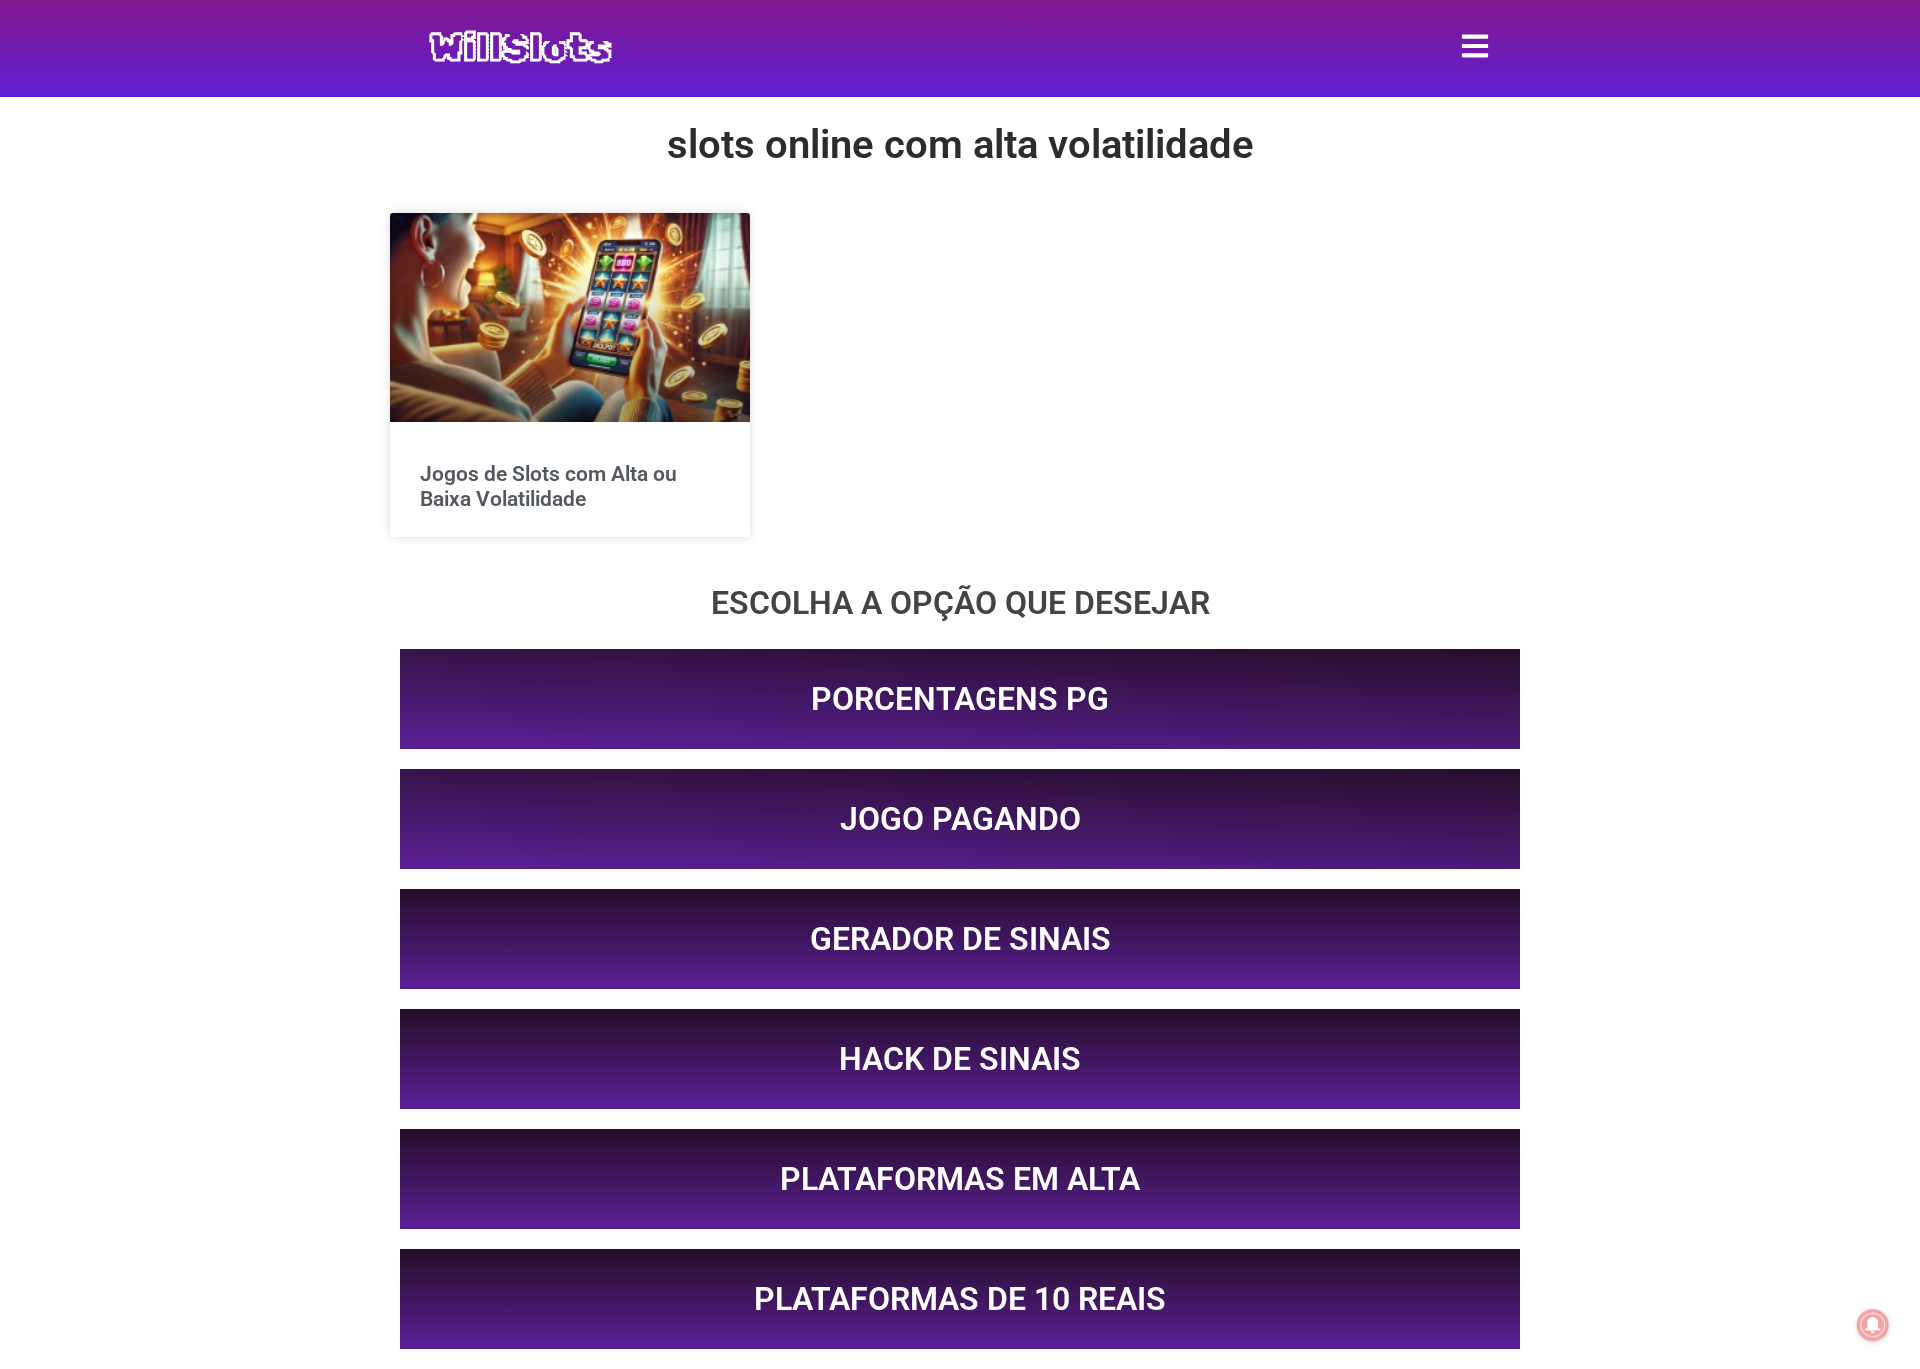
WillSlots (520, 48)
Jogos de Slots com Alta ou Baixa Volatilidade (548, 486)
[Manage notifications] (1873, 1325)
